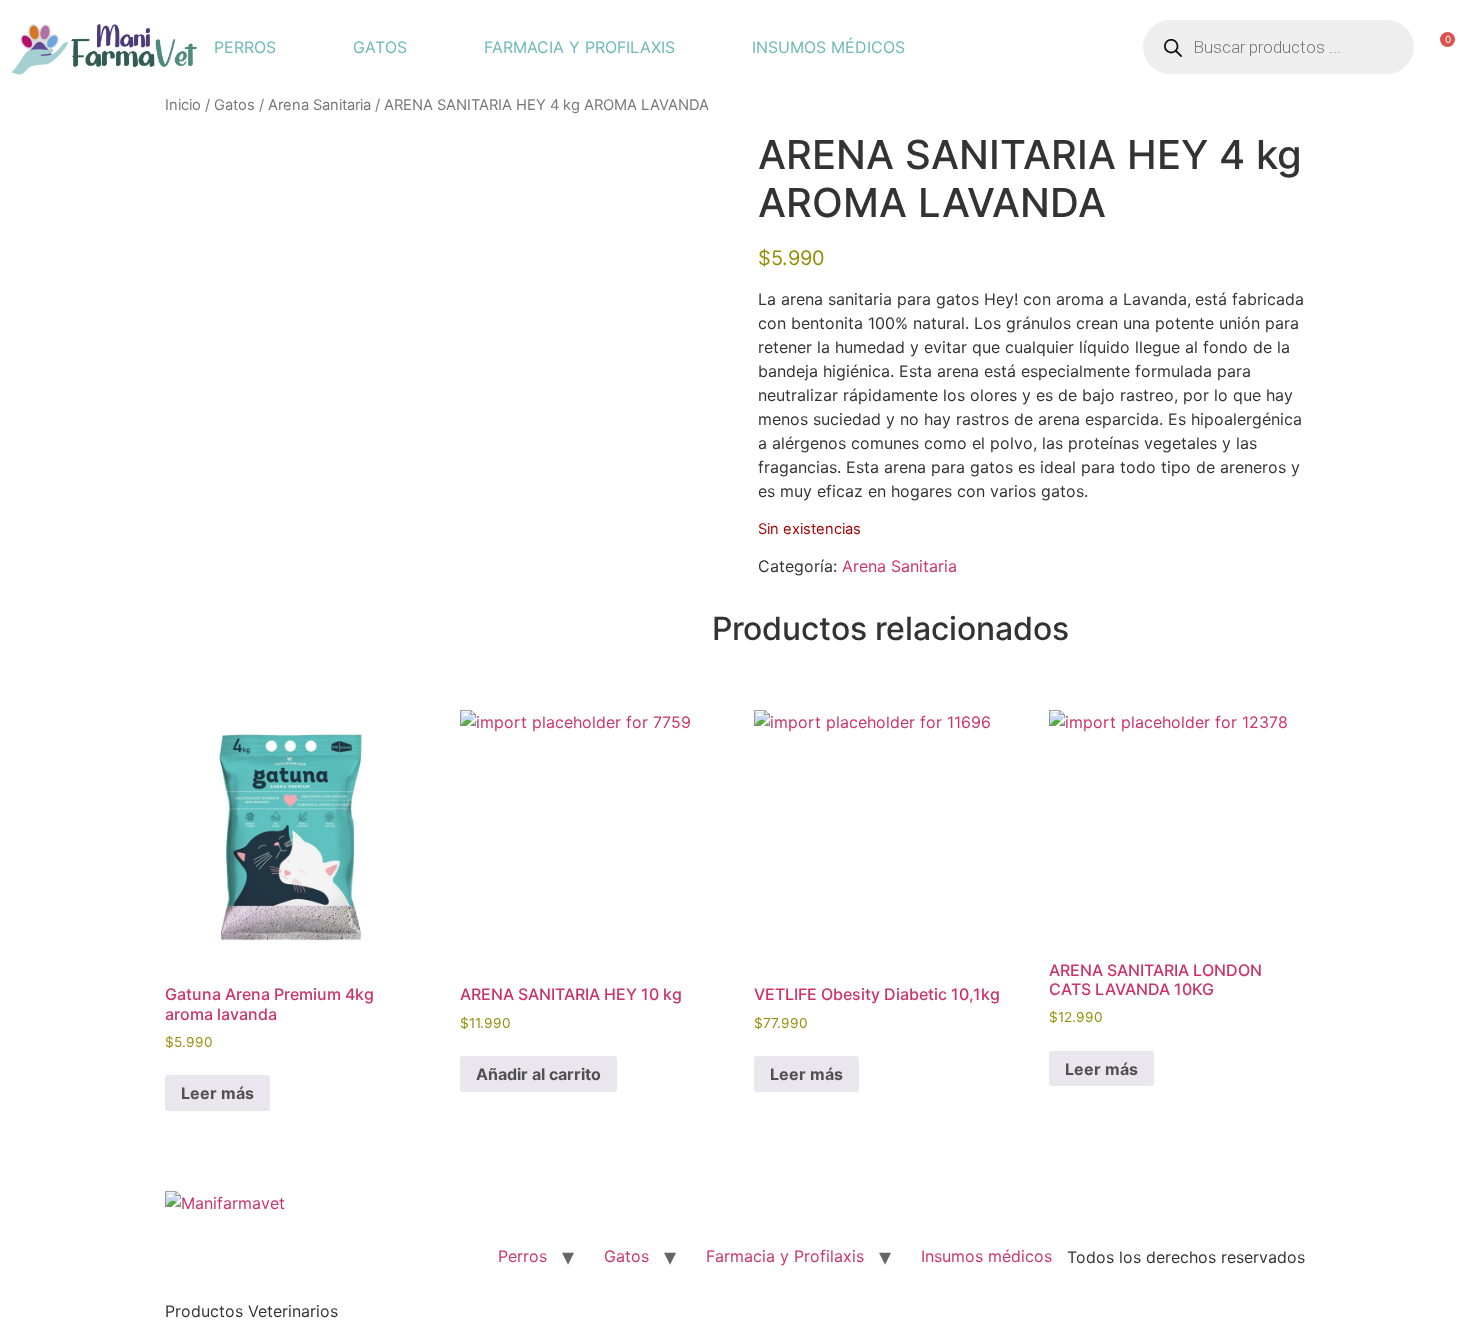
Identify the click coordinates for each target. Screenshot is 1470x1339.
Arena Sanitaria (319, 105)
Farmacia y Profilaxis (579, 47)
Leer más (217, 1093)
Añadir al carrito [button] (538, 1074)
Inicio (183, 105)
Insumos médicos (828, 47)
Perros (245, 47)
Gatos (380, 47)
